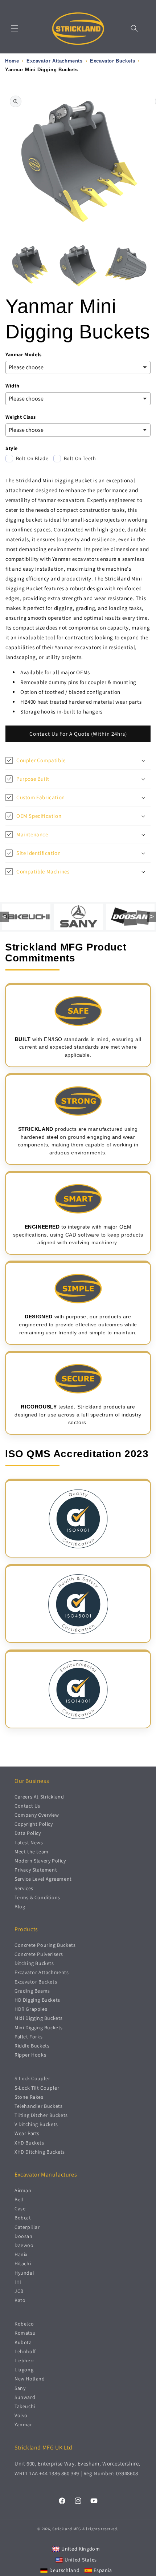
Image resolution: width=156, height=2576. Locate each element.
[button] (15, 28)
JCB (19, 2291)
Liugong (24, 2370)
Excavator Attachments (42, 1972)
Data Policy (28, 1833)
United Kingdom (81, 2549)
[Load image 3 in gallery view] (126, 266)
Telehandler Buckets (38, 2106)
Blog (20, 1906)
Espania (103, 2570)
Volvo (21, 2415)
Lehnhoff (25, 2351)
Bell (19, 2199)
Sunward (25, 2397)
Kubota (23, 2342)
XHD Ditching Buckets (40, 2152)
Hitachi (23, 2263)
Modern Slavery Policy (40, 1861)
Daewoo (24, 2245)
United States (81, 2560)
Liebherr (24, 2360)
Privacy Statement (36, 1870)
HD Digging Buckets (37, 2000)
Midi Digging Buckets (39, 2018)
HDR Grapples (31, 2009)
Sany (20, 2388)
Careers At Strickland (39, 1797)
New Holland (30, 2379)
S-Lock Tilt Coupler (37, 2088)
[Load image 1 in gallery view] (30, 266)
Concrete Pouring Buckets (45, 1945)
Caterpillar (27, 2227)
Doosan (24, 2236)
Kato (20, 2300)
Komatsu (25, 2333)
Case (20, 2209)
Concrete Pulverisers (39, 1954)
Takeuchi (25, 2406)
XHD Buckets (29, 2143)
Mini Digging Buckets (39, 2028)
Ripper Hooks (30, 2055)
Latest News (29, 1842)
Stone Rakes (29, 2097)
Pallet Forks (28, 2037)
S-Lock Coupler (32, 2078)
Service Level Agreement (43, 1879)
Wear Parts (27, 2133)
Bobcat (23, 2218)
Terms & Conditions (37, 1897)
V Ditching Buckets (36, 2124)
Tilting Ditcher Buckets (41, 2115)
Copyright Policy (34, 1824)
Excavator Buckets (36, 1982)
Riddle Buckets (32, 2046)
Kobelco (24, 2324)
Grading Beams (32, 1991)
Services (24, 1888)
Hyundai (24, 2273)
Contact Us (27, 1806)
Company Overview (37, 1815)
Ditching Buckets (34, 1963)
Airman (23, 2190)
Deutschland (65, 2570)
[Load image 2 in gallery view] (78, 266)
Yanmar (23, 2424)
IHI (18, 2282)
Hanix (21, 2254)
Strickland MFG (67, 2529)
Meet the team (32, 1852)
